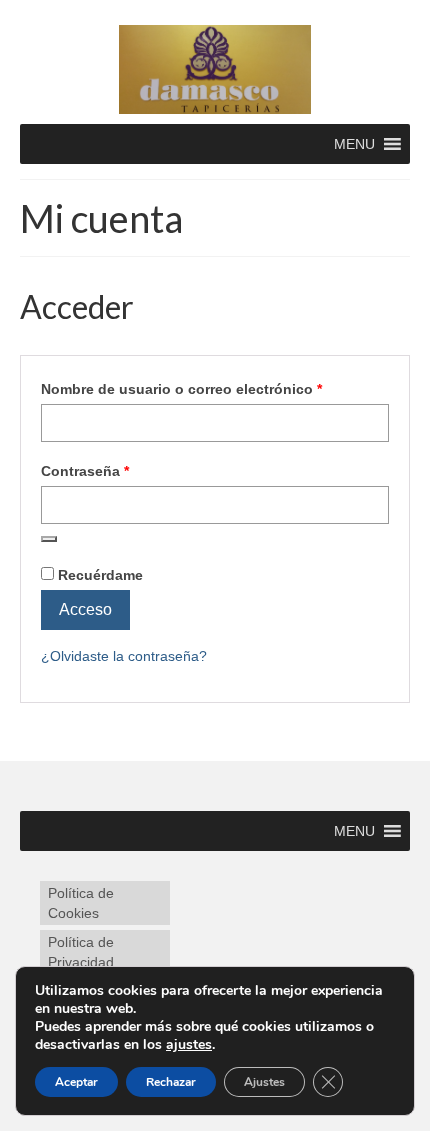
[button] (354, 144)
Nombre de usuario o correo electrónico (215, 388)
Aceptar (76, 1082)
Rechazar (171, 1082)
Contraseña (123, 470)
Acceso (85, 609)
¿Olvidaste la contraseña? (124, 656)
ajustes (189, 1045)
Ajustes (264, 1082)
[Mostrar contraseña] (49, 539)
